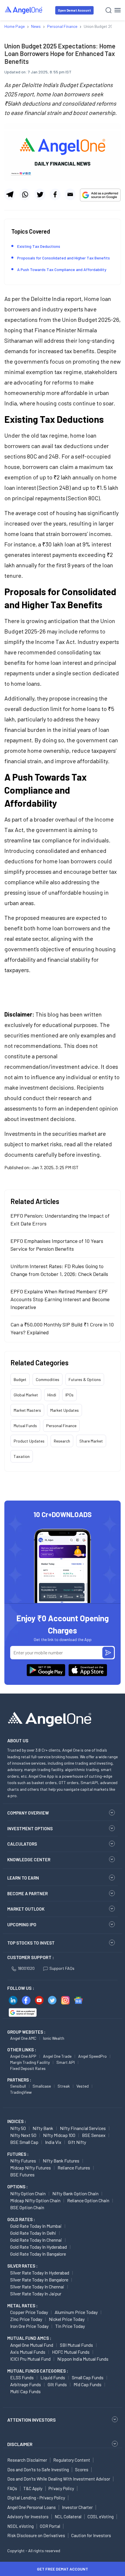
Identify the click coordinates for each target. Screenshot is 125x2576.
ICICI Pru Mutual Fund (30, 2359)
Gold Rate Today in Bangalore (38, 2254)
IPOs (69, 1395)
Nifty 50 (18, 2128)
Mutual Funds (25, 1426)
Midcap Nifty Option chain (35, 2200)
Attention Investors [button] (32, 2420)
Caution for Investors (91, 2535)
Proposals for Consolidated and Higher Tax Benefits (64, 258)
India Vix (53, 2142)
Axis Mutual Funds (28, 2352)
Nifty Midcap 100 (59, 2135)
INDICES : (17, 2121)
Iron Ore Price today (29, 2326)
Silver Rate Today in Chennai (37, 2287)
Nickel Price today (67, 2319)
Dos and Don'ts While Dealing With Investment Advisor (59, 2479)
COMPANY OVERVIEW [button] (28, 1813)
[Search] (109, 10)
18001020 (26, 1968)
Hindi (52, 1395)
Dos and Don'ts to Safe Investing (38, 2470)
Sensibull (18, 2086)
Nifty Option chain (28, 2193)
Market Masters (27, 1410)
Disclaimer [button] (20, 2444)
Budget (20, 1379)
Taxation (22, 1456)
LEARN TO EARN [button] (23, 1878)
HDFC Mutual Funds (71, 2352)
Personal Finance (61, 1426)
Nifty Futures (23, 2161)
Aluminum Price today (76, 2312)
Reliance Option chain (88, 2200)
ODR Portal (50, 2526)
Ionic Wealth (54, 2038)
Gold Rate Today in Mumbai (36, 2226)
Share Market (91, 1441)
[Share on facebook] (55, 194)
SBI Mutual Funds (76, 2345)
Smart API (66, 2062)
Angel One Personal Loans (32, 2507)
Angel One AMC (23, 2038)
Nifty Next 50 (23, 2135)
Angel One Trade (57, 2056)
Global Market (26, 1395)
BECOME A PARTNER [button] (27, 1893)
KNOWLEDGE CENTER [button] (29, 1860)
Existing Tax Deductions (39, 246)
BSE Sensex (94, 2135)
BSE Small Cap (24, 2142)
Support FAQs (62, 1968)
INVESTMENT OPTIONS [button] (30, 1828)
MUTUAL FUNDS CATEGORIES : (38, 2371)
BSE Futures (22, 2175)
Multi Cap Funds (25, 2391)
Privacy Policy (61, 2488)
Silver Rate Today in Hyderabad (40, 2273)
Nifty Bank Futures (61, 2161)
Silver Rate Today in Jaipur (36, 2294)
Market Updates (65, 1410)
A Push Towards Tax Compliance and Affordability (62, 269)
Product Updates (29, 1441)
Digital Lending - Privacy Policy (36, 2498)
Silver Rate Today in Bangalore (39, 2280)
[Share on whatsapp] (25, 194)
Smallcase (42, 2086)
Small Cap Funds (88, 2377)
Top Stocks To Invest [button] (31, 1943)
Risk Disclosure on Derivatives (36, 2535)
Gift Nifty (77, 2142)
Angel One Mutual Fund (32, 2345)
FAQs (12, 2488)
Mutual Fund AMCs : (29, 2338)
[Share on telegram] (10, 194)
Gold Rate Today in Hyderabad (39, 2247)
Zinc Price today (26, 2319)
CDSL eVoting (101, 2517)
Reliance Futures (74, 2168)
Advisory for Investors (28, 2517)
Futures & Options (85, 1379)
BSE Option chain (27, 2207)
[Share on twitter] (40, 194)
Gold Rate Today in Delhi (33, 2233)
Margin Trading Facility (30, 2062)
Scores (82, 2470)
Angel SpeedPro (92, 2056)
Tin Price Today (70, 2326)
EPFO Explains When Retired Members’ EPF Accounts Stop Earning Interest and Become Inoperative (60, 1299)
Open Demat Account (74, 10)
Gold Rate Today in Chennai (36, 2240)
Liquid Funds (53, 2377)
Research (62, 1441)
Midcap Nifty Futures (31, 2168)
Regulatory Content (72, 2460)
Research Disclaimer (27, 2460)
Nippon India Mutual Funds (83, 2359)
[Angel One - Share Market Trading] (24, 10)
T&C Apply (33, 2488)
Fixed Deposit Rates (28, 2068)
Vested (83, 2086)
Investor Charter (77, 2507)
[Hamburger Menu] (118, 10)
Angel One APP (23, 2056)
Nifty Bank (43, 2128)
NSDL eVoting (20, 2526)
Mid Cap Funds (87, 2384)
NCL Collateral (68, 2517)
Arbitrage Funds (26, 2384)
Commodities (48, 1379)
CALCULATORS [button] (22, 1844)
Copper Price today (29, 2312)
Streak (64, 2086)
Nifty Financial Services (83, 2128)
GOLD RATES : (21, 2219)
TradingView (21, 2092)
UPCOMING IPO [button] (22, 1925)
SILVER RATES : (22, 2266)
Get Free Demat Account (63, 2569)
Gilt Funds (57, 2384)
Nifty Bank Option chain (75, 2193)
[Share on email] (70, 194)
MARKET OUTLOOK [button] (26, 1909)
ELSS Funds (22, 2377)
